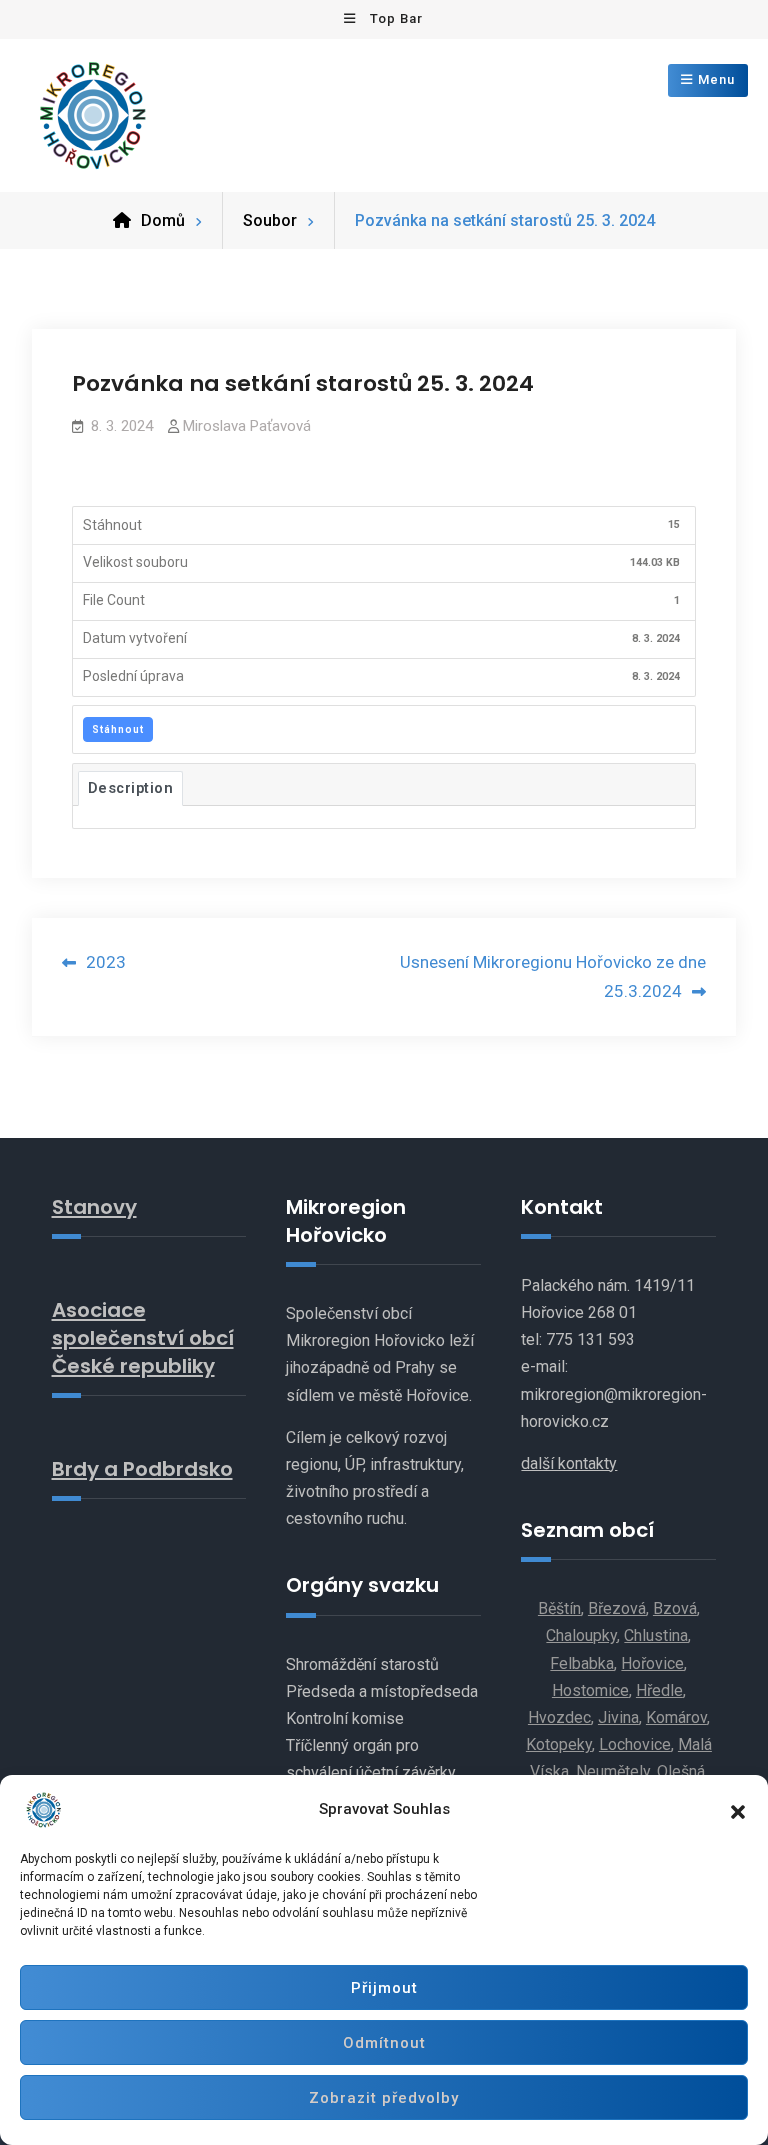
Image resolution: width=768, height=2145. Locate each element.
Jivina (618, 1717)
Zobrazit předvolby (384, 2098)
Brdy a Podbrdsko (142, 1469)
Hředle (659, 1690)
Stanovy (94, 1207)
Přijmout (384, 1988)
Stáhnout (118, 729)
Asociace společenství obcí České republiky (143, 1338)
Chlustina (656, 1635)
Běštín (559, 1608)
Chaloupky (581, 1635)
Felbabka (582, 1663)
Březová (617, 1608)
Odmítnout (384, 2043)
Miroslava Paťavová (247, 426)
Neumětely (613, 1771)
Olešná (681, 1771)
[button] (738, 1810)
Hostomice (590, 1690)
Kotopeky (559, 1744)
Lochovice (635, 1744)
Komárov (676, 1717)
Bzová (675, 1608)
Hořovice (652, 1663)
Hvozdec (559, 1717)
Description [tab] (131, 788)
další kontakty (569, 1463)
